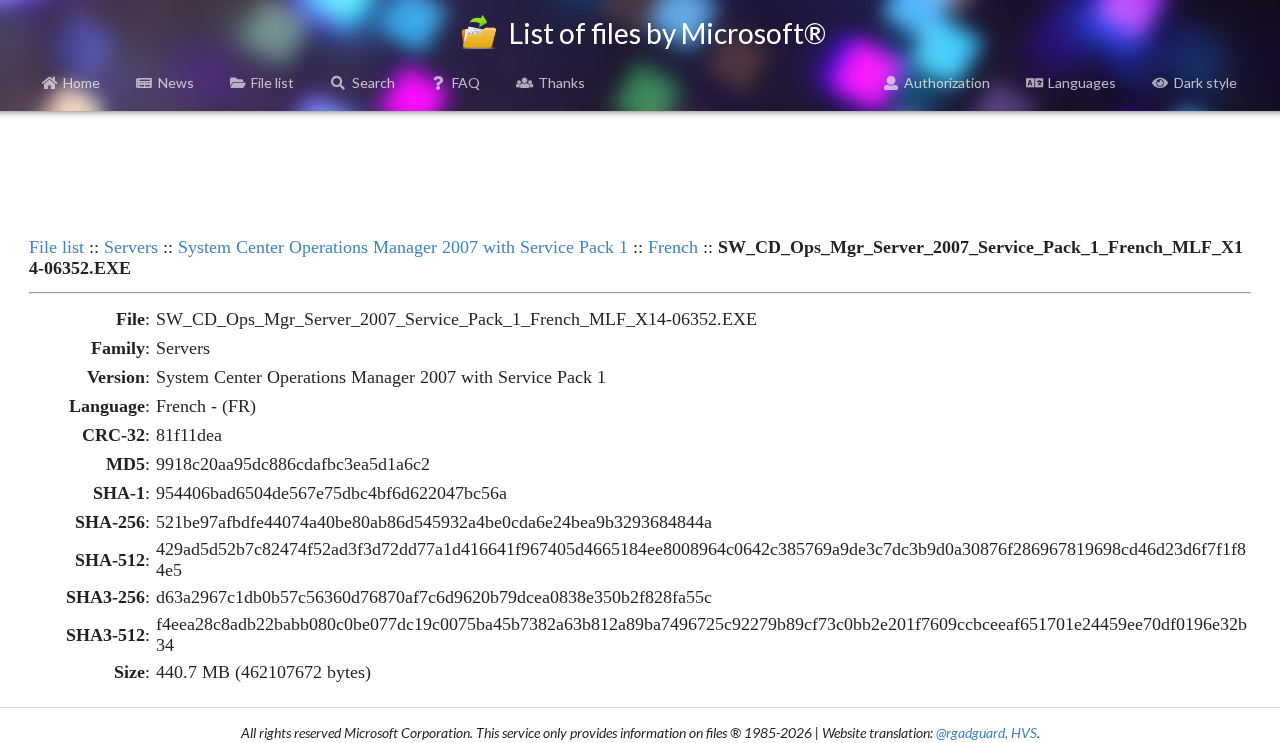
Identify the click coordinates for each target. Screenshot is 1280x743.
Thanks (561, 82)
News (176, 82)
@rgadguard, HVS (986, 732)
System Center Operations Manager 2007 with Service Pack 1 (403, 247)
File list (272, 82)
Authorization (947, 82)
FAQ (466, 82)
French (673, 247)
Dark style (1205, 82)
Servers (131, 247)
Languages (1082, 82)
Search (373, 82)
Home (81, 82)
